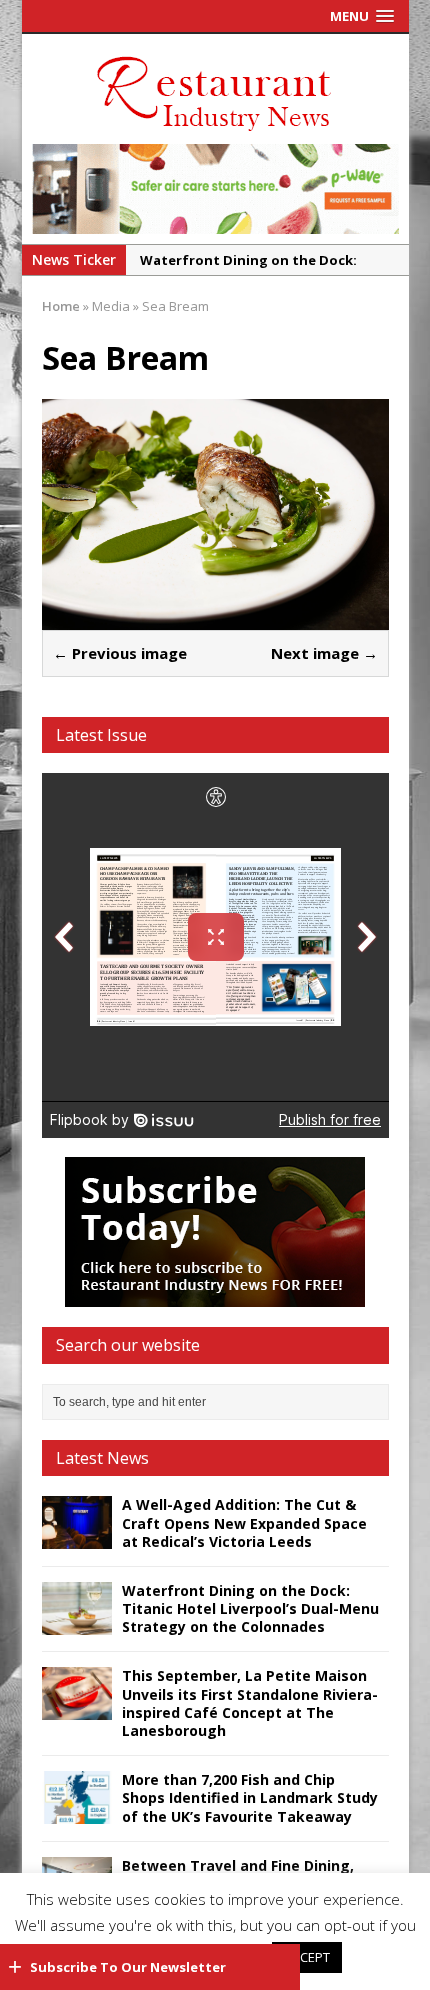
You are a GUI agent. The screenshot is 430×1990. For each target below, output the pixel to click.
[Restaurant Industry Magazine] (215, 132)
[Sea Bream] (215, 618)
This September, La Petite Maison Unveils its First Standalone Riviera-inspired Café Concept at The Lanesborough (250, 1703)
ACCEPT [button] (307, 1957)
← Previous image (120, 653)
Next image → (324, 653)
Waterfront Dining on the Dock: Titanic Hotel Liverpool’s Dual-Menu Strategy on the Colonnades (250, 1608)
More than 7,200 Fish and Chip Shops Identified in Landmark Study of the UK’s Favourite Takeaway (250, 1797)
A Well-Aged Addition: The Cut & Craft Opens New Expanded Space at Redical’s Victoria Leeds (244, 1522)
